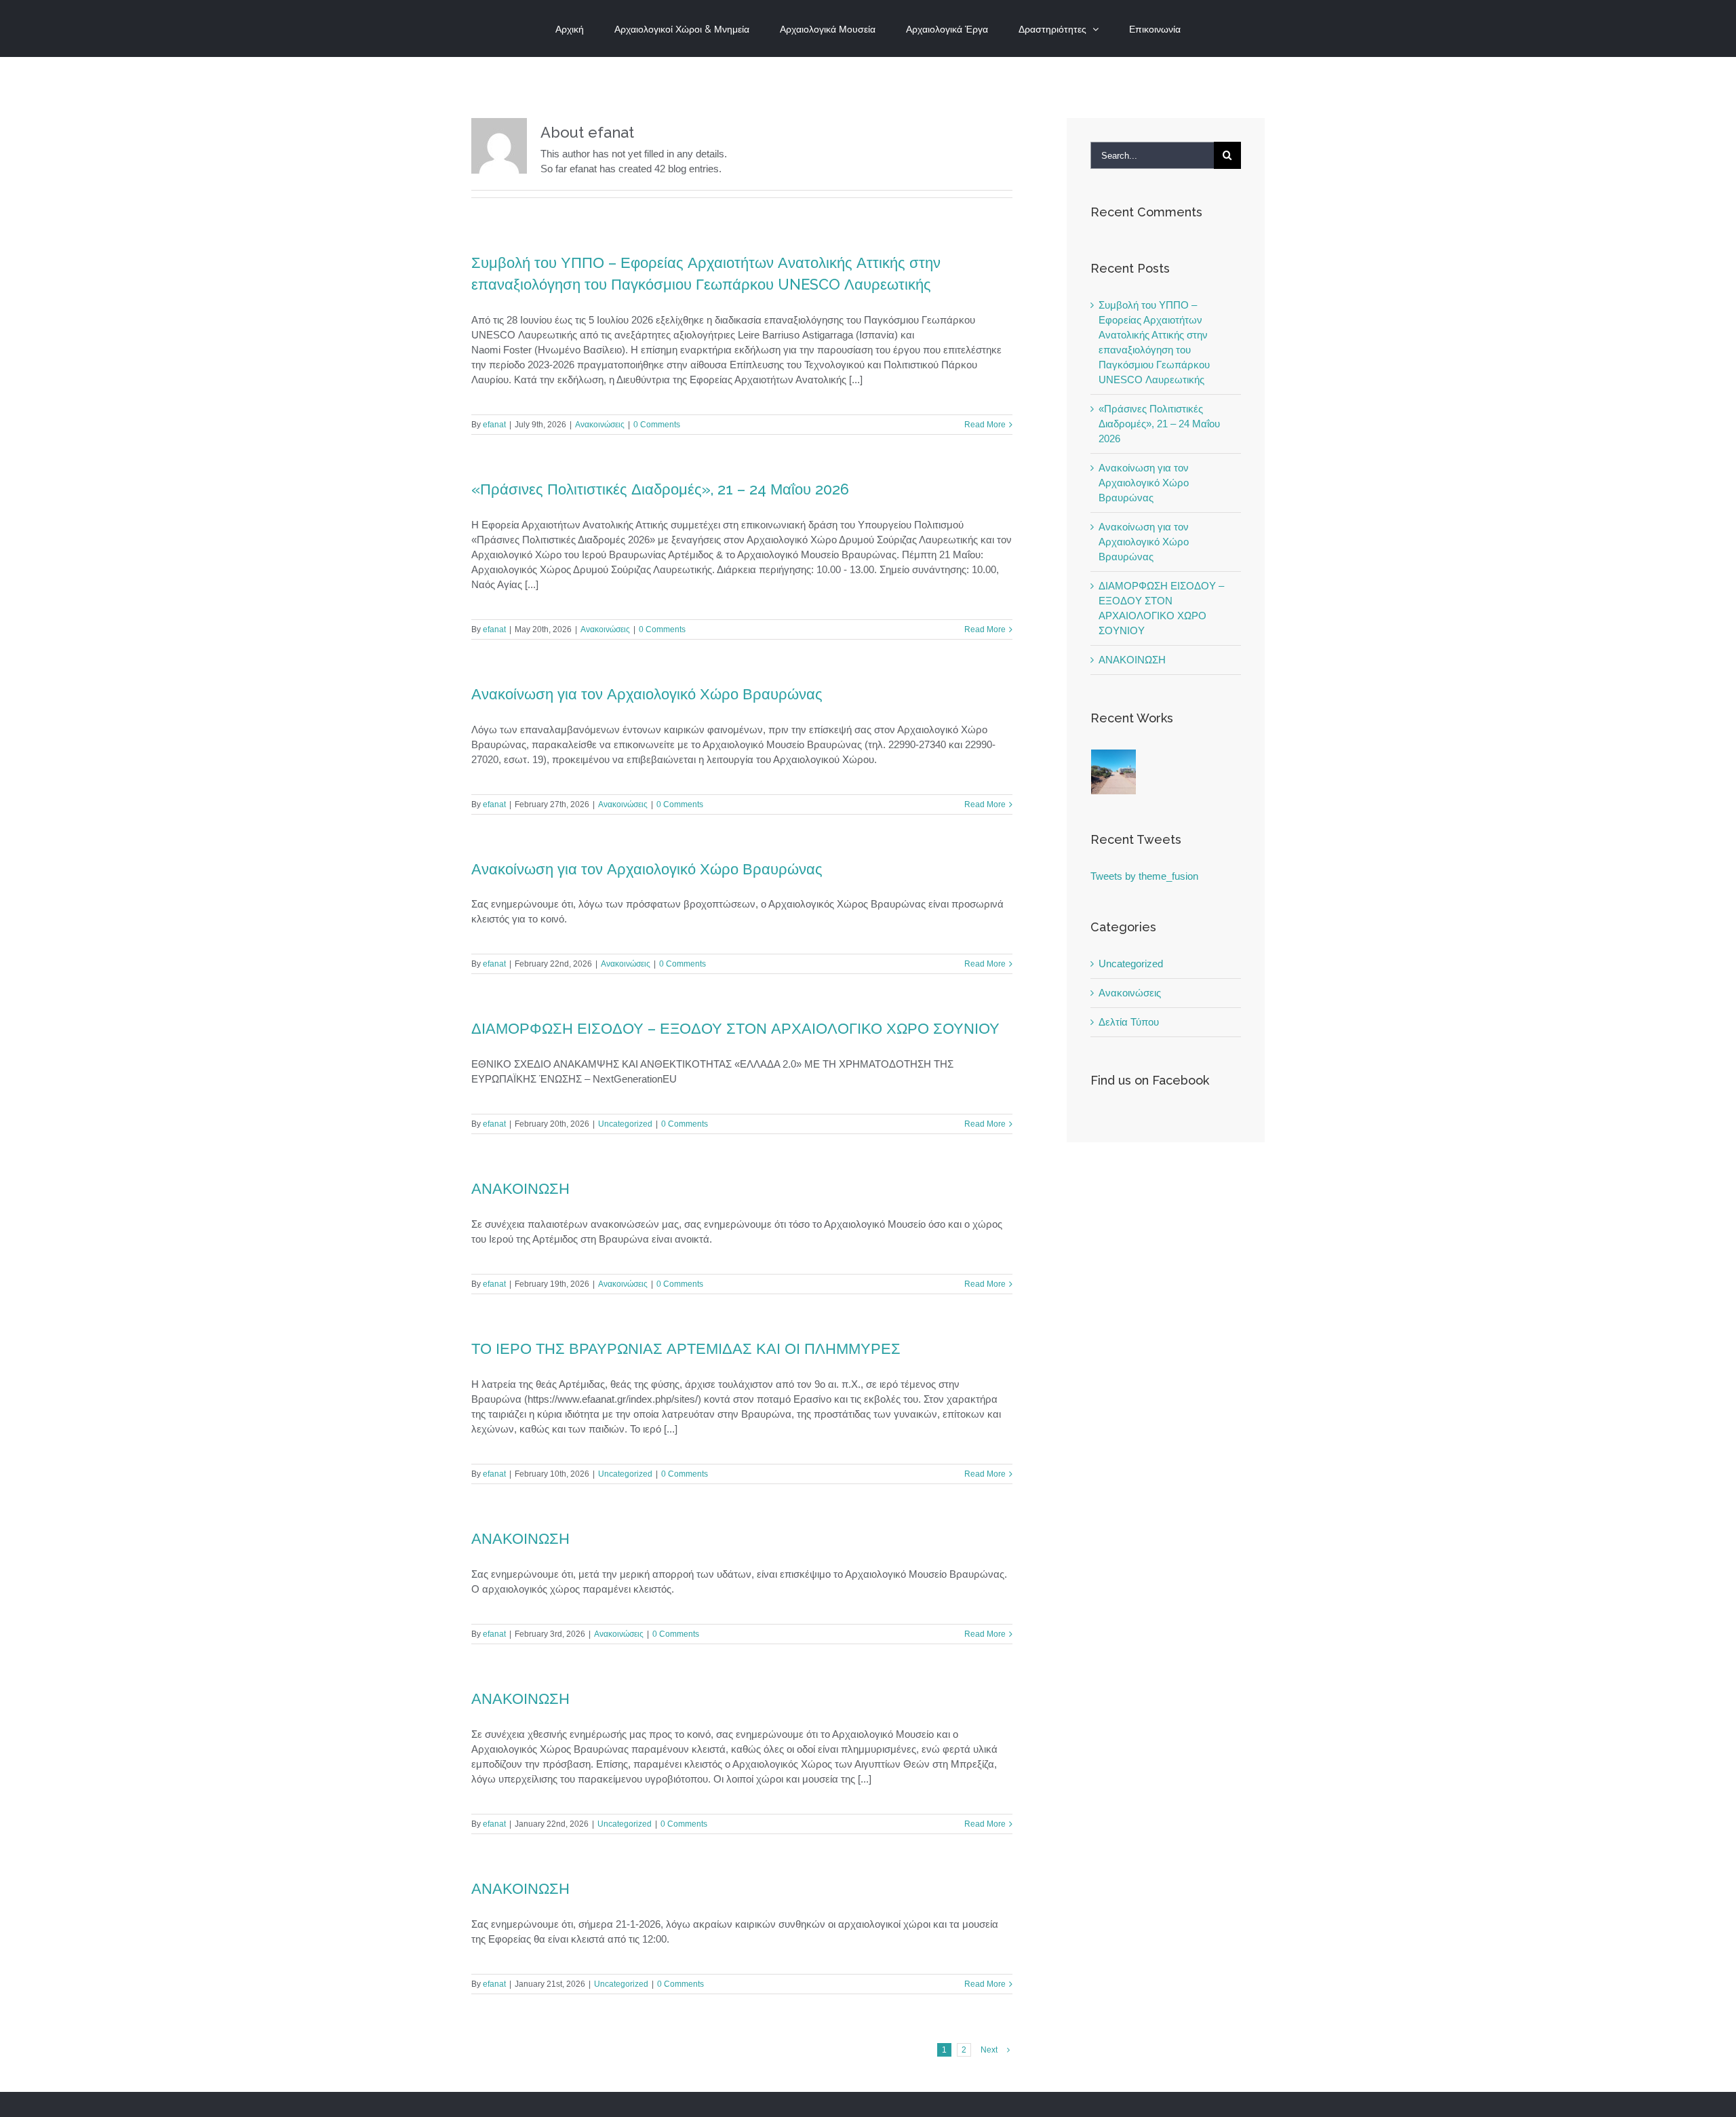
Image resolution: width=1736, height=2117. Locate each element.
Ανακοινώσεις (600, 425)
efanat (494, 425)
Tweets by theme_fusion (1144, 876)
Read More (985, 425)
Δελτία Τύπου (1129, 1022)
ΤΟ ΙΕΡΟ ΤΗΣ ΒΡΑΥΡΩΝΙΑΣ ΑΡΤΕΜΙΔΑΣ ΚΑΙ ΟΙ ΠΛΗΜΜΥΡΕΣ (686, 1348)
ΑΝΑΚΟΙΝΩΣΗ (520, 1188)
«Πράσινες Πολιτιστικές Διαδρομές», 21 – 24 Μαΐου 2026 (660, 489)
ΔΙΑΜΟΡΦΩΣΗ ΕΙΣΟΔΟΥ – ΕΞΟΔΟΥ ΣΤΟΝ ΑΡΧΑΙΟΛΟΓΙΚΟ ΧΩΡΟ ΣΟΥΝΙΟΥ (735, 1028)
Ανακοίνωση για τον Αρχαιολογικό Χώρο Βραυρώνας (647, 694)
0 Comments (657, 425)
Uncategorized (625, 1124)
